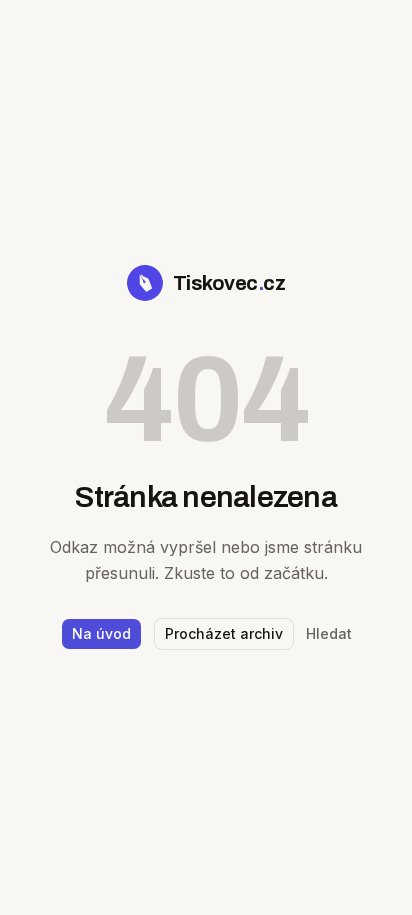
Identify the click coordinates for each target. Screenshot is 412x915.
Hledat (329, 633)
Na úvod (101, 633)
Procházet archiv (224, 633)
